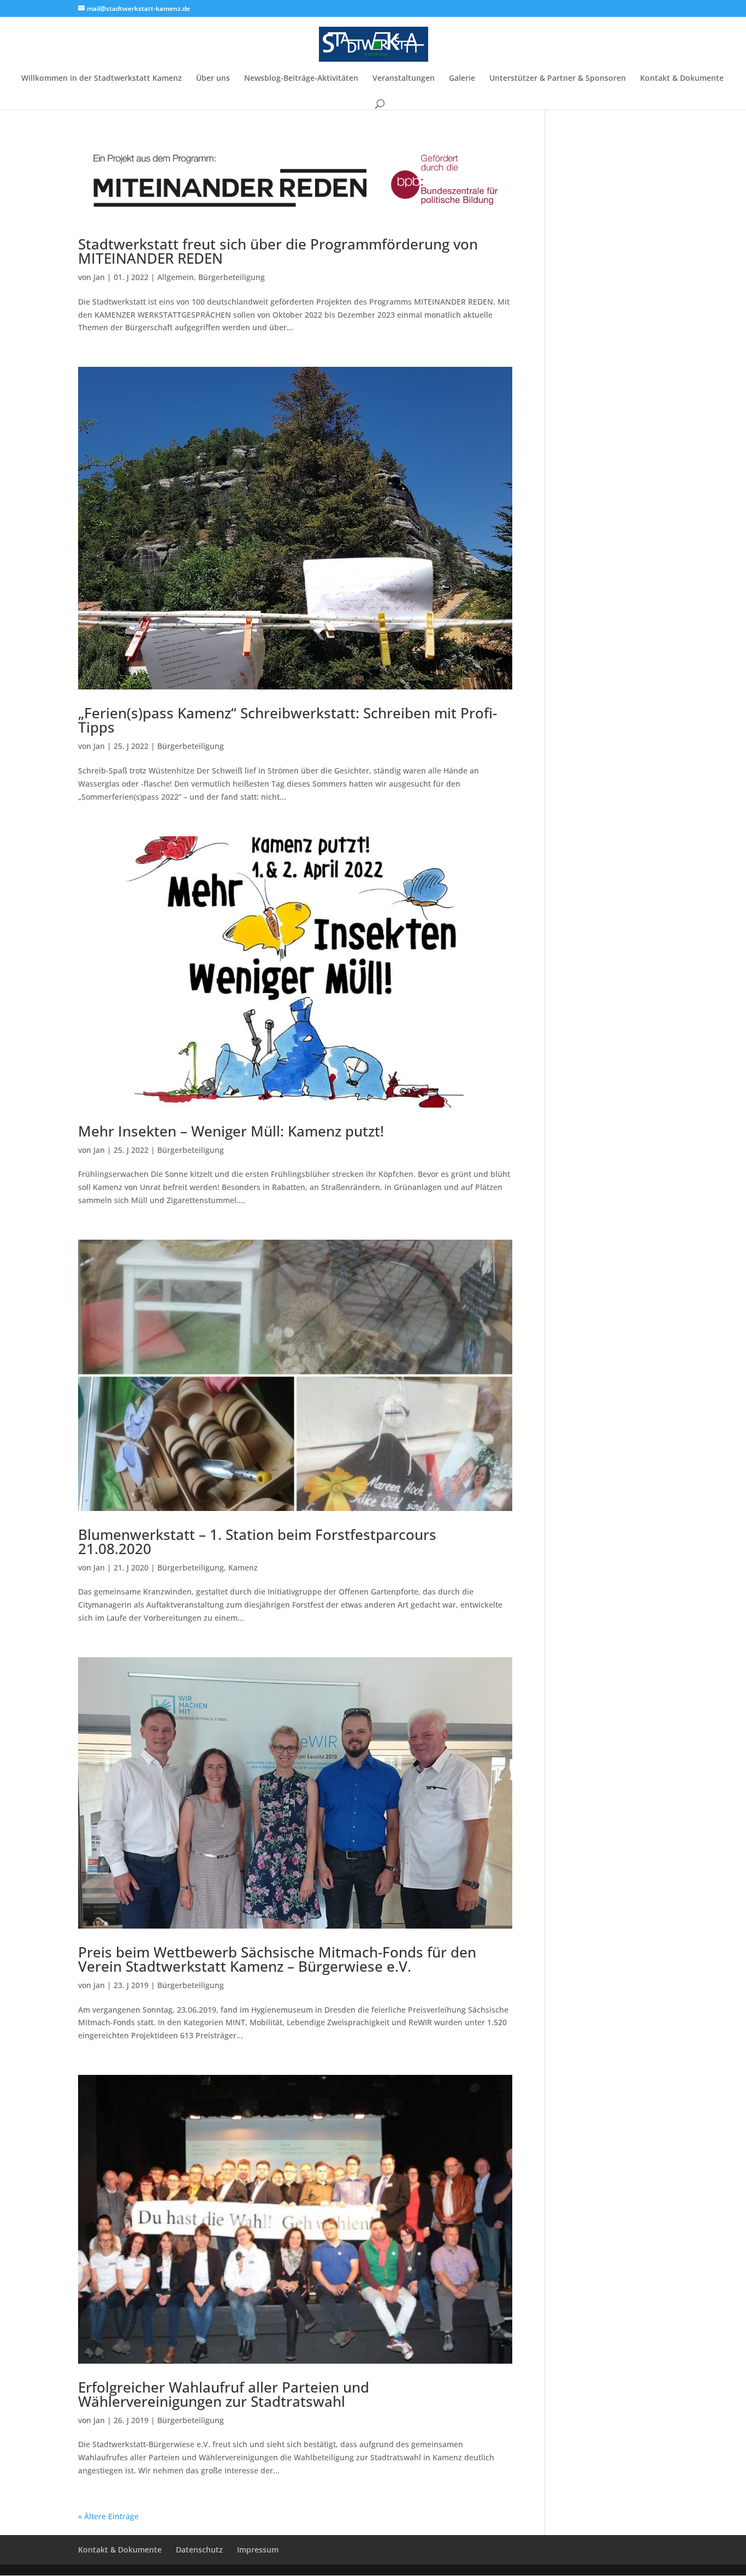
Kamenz (243, 1567)
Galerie (462, 79)
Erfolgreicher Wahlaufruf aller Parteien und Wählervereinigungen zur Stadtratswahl (224, 2394)
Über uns (213, 79)
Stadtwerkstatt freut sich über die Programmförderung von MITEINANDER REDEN (278, 251)
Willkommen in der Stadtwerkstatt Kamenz (102, 79)
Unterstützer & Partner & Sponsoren (558, 79)
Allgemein (176, 277)
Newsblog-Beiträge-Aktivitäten (301, 79)
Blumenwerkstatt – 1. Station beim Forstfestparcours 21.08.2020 (257, 1542)
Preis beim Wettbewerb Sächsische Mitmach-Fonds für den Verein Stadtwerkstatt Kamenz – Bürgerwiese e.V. (277, 1959)
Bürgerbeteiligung (232, 277)
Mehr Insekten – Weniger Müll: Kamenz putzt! (231, 1131)
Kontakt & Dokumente (682, 79)
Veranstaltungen (404, 79)
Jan (99, 277)
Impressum (258, 2550)
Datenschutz (199, 2550)
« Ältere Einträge (108, 2516)
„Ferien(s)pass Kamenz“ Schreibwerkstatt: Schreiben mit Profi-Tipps (288, 720)
